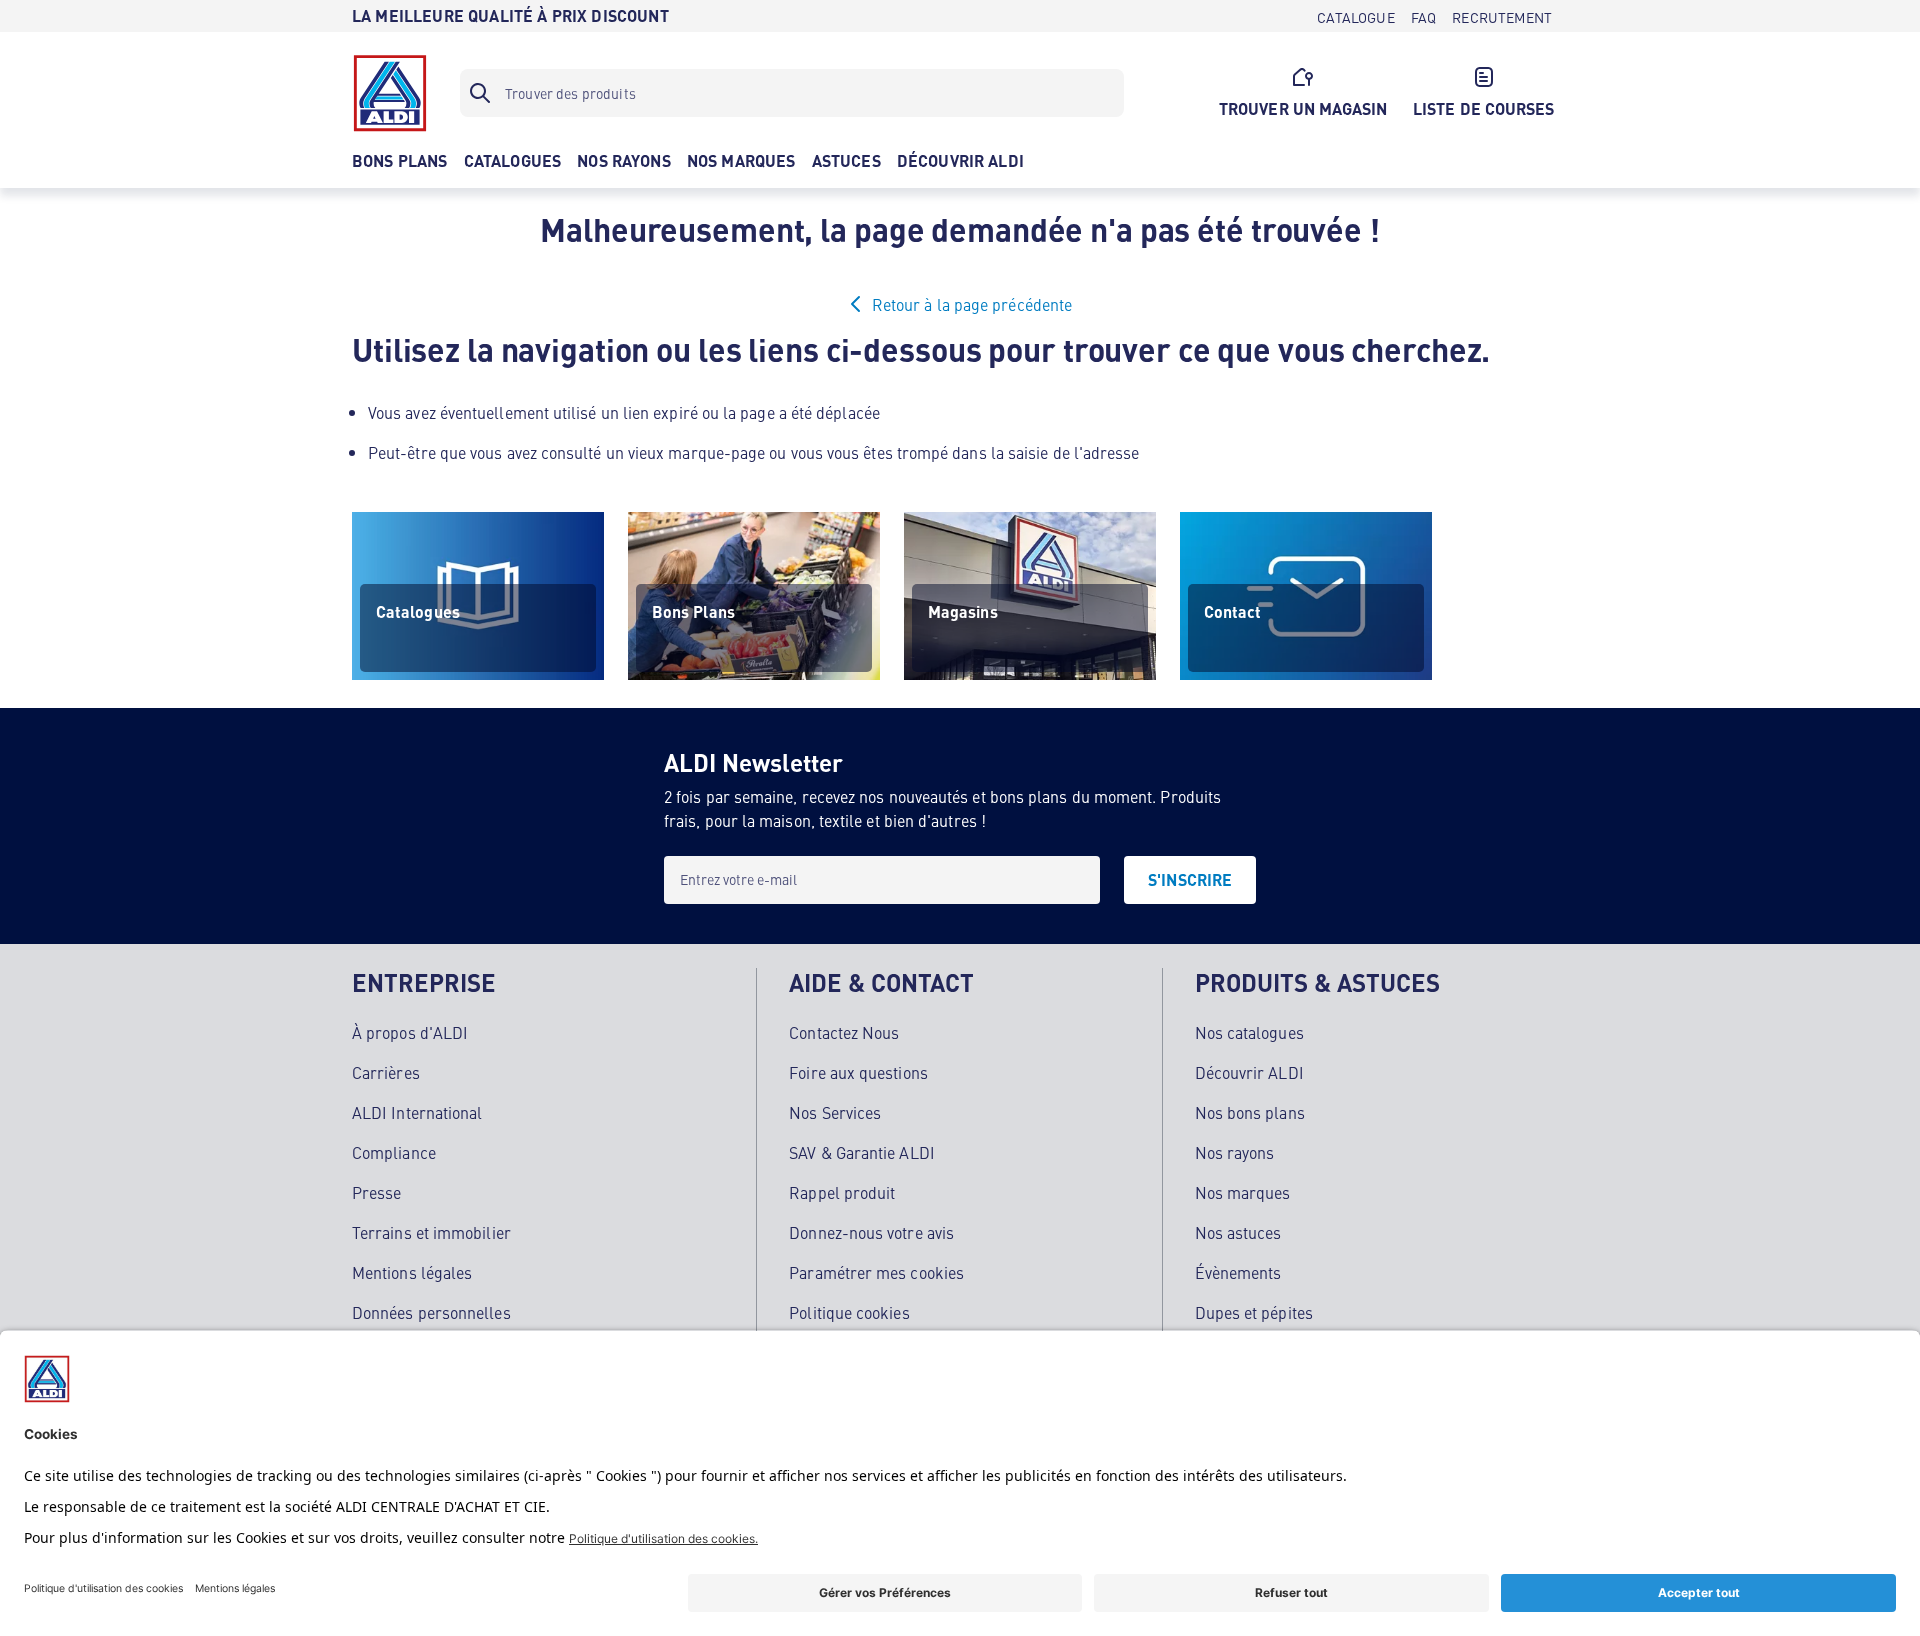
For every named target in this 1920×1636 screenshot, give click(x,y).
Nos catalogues (1249, 1032)
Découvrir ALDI (1249, 1072)
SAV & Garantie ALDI (862, 1152)
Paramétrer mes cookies (876, 1272)
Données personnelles (431, 1312)
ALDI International (417, 1112)
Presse (376, 1192)
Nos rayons (1235, 1152)
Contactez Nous (844, 1032)
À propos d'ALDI (410, 1032)
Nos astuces (1238, 1232)
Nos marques (1243, 1192)
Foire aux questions (858, 1072)
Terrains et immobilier (431, 1232)
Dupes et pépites (1254, 1312)
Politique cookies (849, 1312)
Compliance (394, 1152)
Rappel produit (842, 1192)
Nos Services (835, 1112)
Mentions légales (412, 1272)
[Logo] (390, 93)
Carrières (386, 1072)
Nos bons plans (1250, 1112)
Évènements (1238, 1272)
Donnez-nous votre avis (871, 1232)
